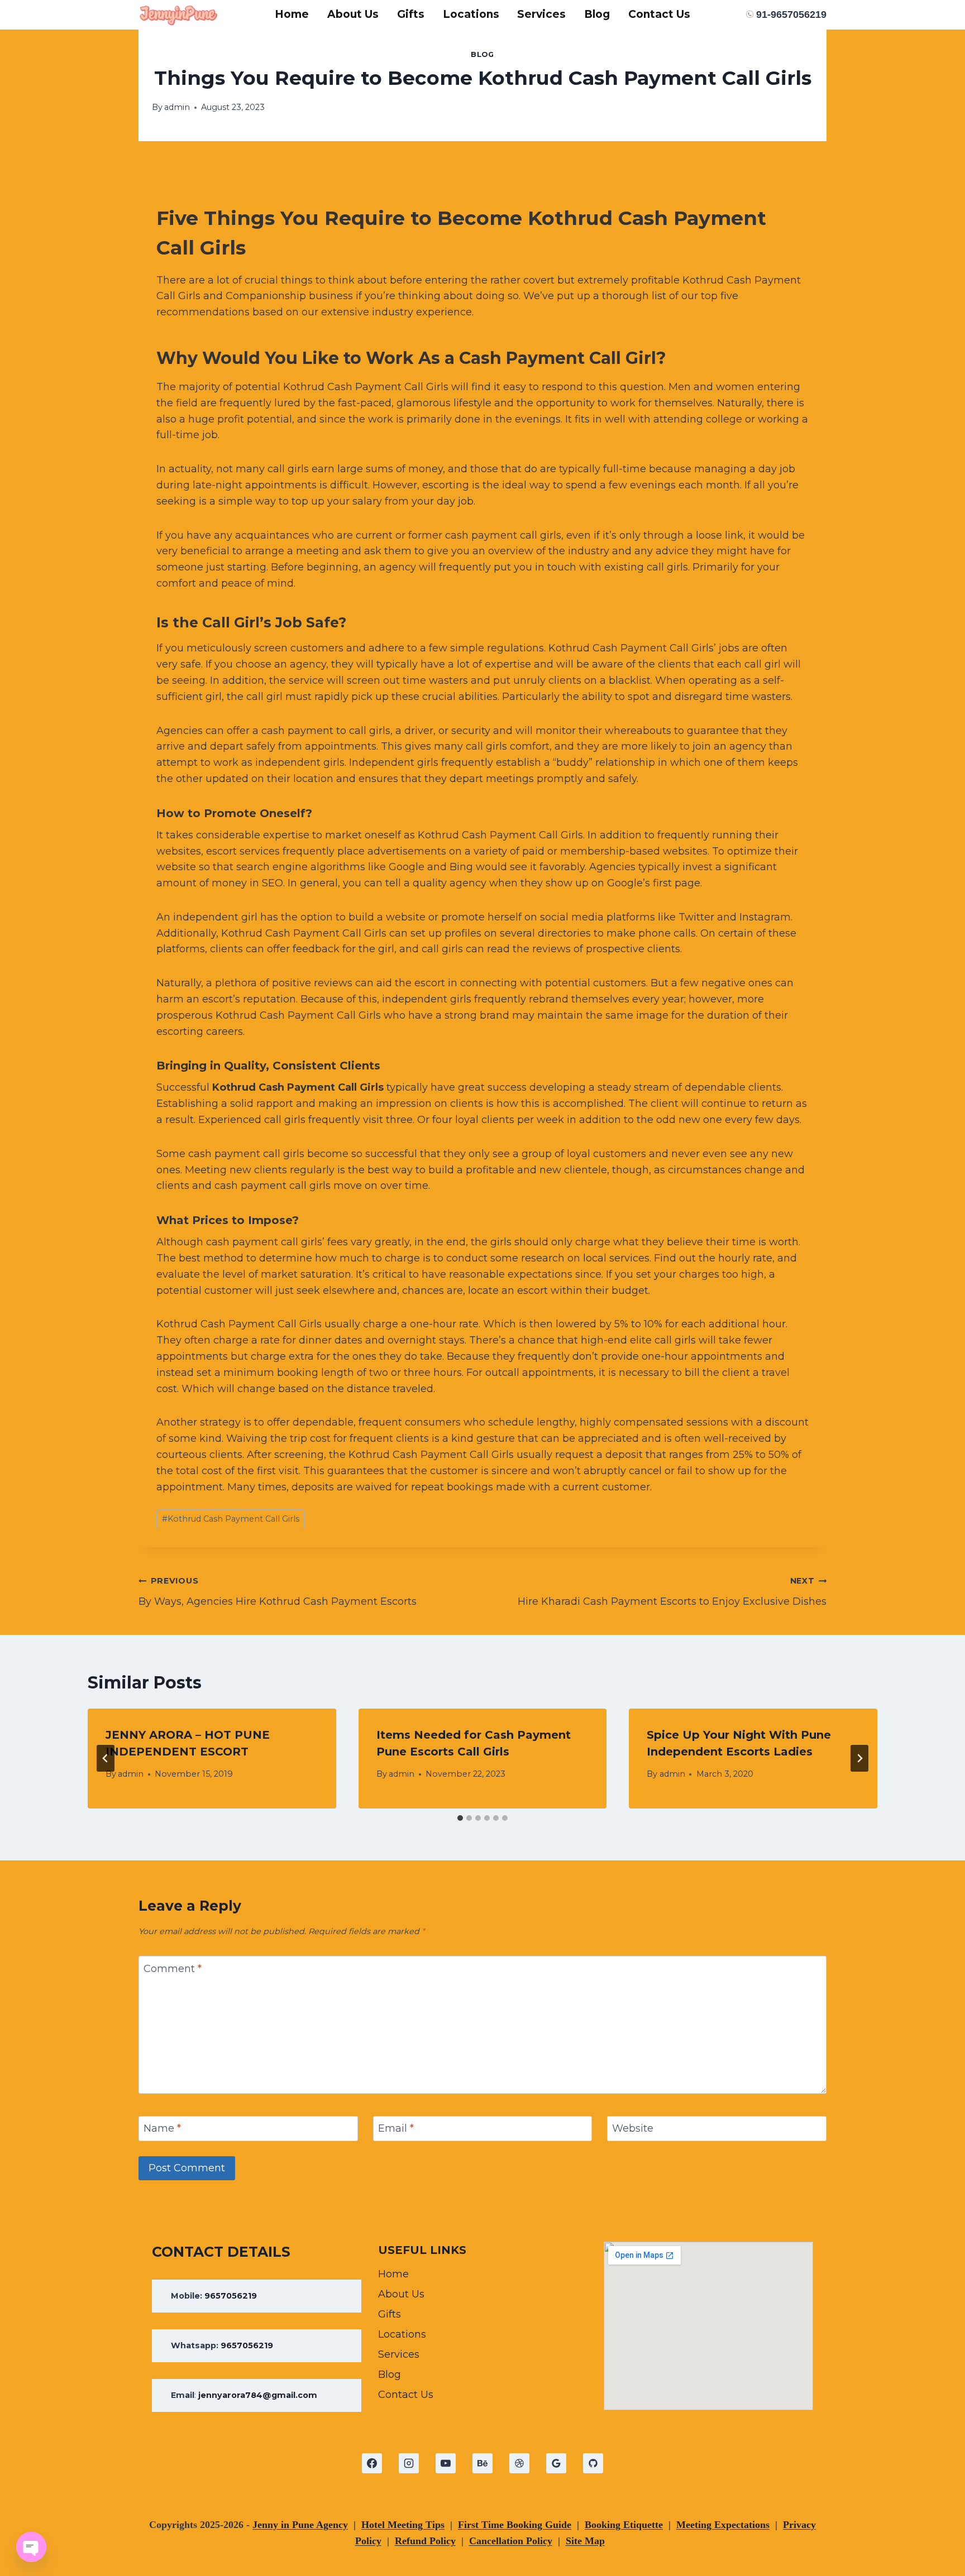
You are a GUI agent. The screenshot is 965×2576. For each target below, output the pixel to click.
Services (541, 14)
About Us (353, 14)
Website (633, 2128)
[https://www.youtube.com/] (446, 2463)
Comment (173, 1969)
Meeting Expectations (723, 2525)
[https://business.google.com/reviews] (556, 2463)
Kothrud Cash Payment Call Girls (298, 1087)
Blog (597, 14)
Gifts (411, 14)
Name (162, 2128)
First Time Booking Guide (515, 2525)
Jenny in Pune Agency (300, 2525)
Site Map (585, 2541)
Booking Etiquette (624, 2525)
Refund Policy (425, 2541)
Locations (471, 14)
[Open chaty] (31, 2547)
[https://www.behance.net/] (482, 2463)
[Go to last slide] (106, 1758)
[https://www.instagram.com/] (409, 2463)
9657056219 (231, 2296)
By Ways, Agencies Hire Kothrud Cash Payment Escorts (278, 1592)
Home (292, 14)
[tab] (460, 1818)
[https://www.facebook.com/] (372, 2463)
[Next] (859, 1758)
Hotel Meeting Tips (403, 2525)
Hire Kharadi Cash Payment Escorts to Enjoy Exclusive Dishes (672, 1592)
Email (396, 2128)
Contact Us (659, 14)
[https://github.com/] (593, 2463)
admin (177, 107)
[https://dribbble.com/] (519, 2463)
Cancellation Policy (511, 2541)
